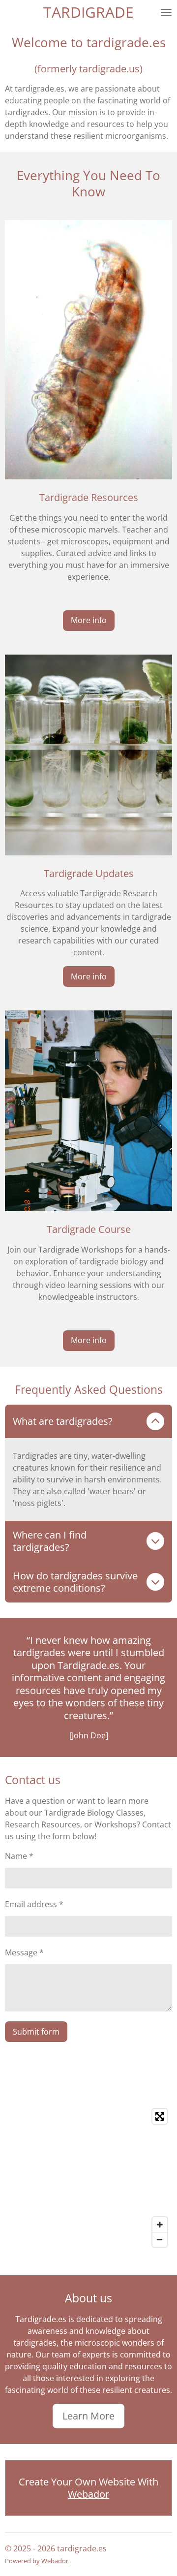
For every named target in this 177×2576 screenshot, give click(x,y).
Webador (88, 2494)
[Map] (88, 2178)
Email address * (34, 1904)
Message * (24, 1952)
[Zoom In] (160, 2225)
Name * (19, 1856)
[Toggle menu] (166, 12)
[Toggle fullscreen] (160, 2116)
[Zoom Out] (160, 2239)
